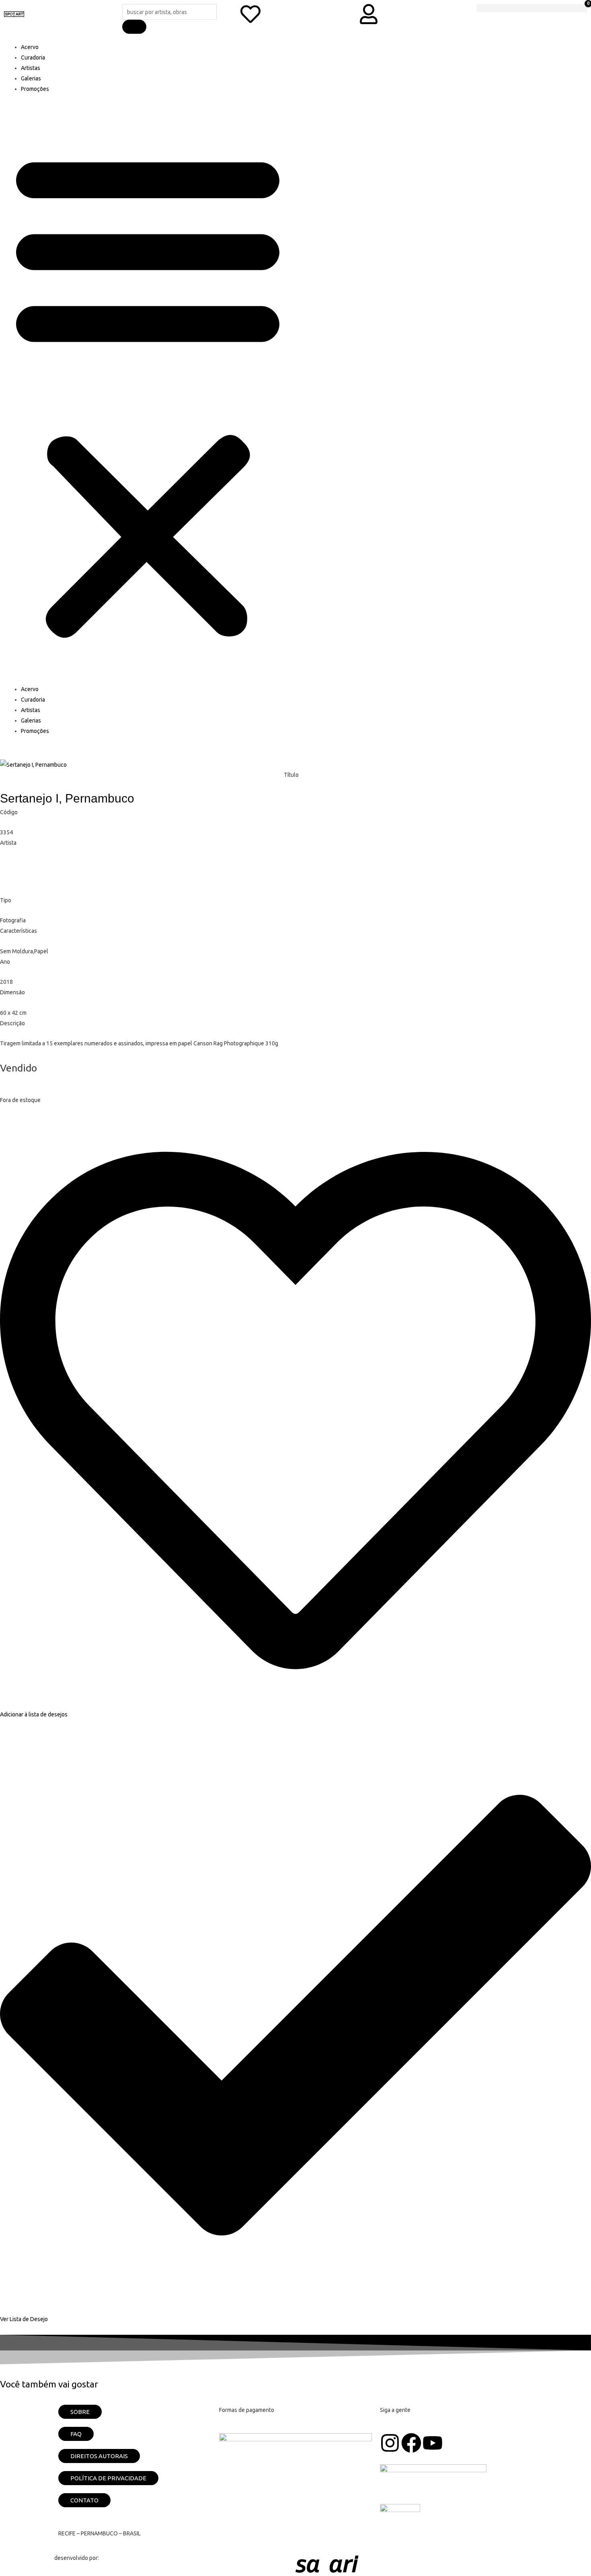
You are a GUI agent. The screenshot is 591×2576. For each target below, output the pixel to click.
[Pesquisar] (134, 27)
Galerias (31, 78)
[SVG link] (416, 2564)
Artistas (31, 68)
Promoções (35, 89)
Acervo (30, 47)
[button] (148, 393)
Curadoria (33, 57)
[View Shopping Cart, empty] (532, 8)
